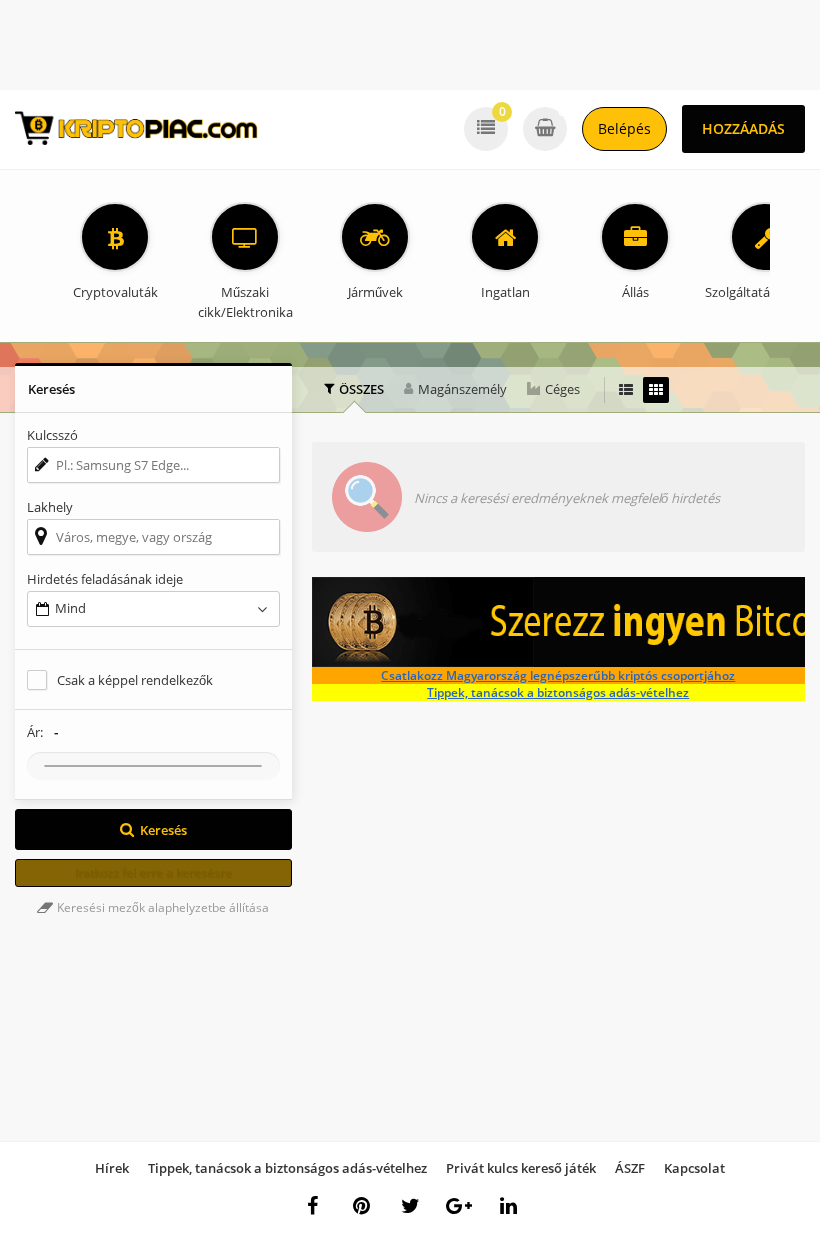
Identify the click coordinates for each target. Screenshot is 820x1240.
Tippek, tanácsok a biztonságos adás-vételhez (558, 692)
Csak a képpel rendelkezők (135, 680)
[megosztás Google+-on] (459, 1206)
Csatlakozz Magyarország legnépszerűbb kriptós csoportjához (558, 675)
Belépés (624, 128)
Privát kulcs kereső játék (521, 1168)
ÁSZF (630, 1168)
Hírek (112, 1168)
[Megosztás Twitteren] (410, 1206)
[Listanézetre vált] (626, 390)
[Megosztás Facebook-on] (312, 1206)
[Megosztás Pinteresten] (361, 1206)
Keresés (163, 830)
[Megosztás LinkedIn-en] (508, 1206)
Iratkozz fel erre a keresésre (153, 872)
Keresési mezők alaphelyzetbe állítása (161, 907)
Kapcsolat (694, 1168)
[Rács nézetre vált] (656, 390)
